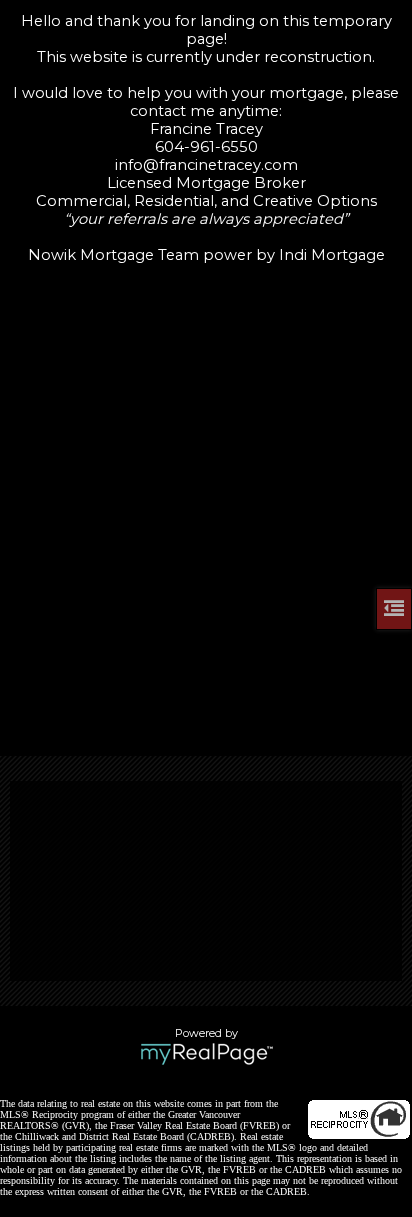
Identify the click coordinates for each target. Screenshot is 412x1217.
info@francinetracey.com (206, 165)
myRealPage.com (206, 1054)
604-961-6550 (206, 147)
